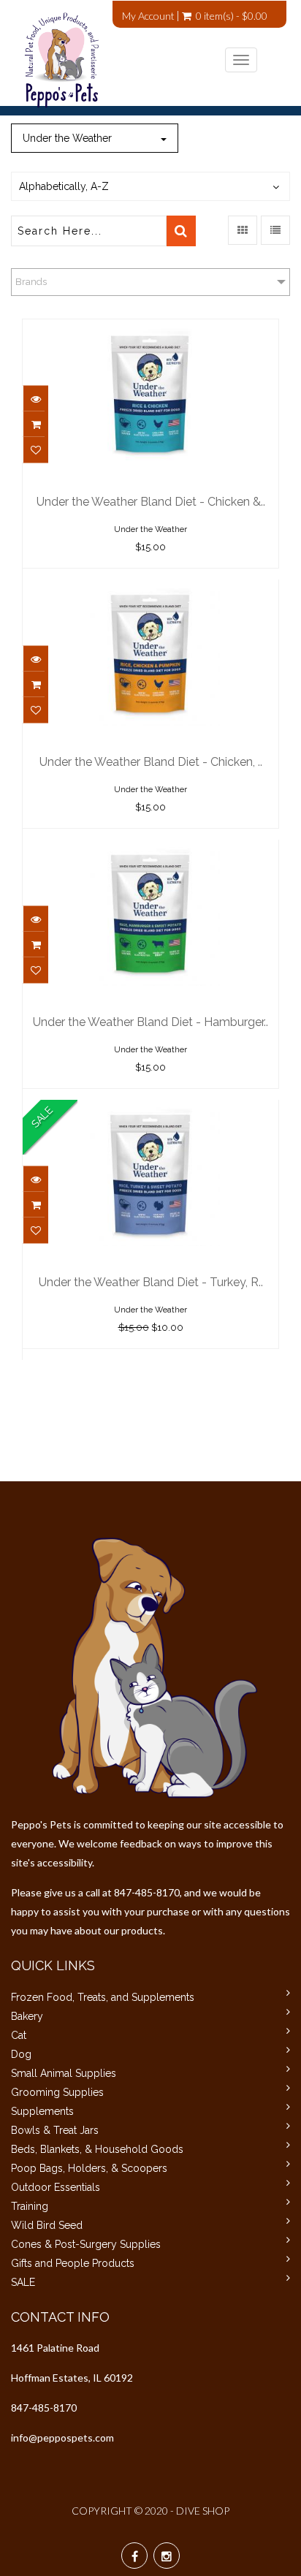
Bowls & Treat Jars (55, 2130)
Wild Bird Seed (47, 2225)
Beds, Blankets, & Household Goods (97, 2149)
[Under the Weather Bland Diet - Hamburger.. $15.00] (150, 850)
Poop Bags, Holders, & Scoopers (89, 2168)
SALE (23, 2282)
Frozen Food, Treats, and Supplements (103, 1997)
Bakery (27, 2016)
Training (30, 2206)
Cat (19, 2035)
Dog (21, 2054)
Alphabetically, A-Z (64, 186)
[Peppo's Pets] (140, 60)
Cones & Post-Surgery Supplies (86, 2244)
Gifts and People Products (73, 2263)
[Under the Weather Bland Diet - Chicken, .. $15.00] (150, 590)
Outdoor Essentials (56, 2187)
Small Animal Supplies (64, 2073)
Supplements (42, 2111)
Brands (31, 282)
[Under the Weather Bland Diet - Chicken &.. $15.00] (150, 330)
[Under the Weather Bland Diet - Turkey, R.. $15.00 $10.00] (150, 1110)
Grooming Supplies (57, 2092)
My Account (148, 16)
